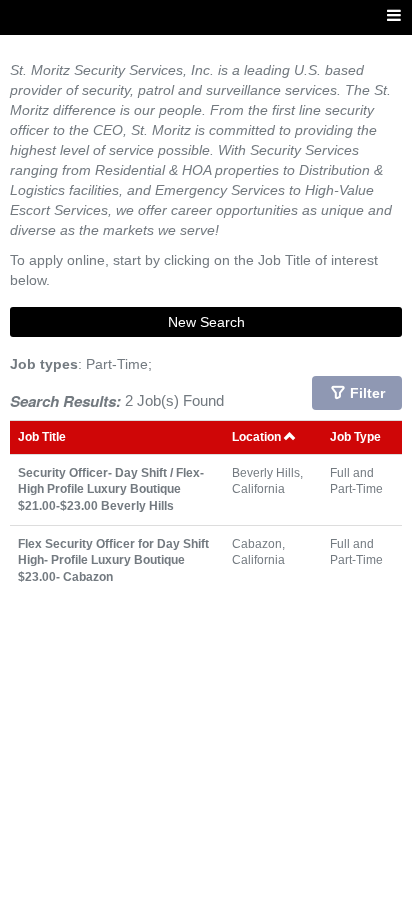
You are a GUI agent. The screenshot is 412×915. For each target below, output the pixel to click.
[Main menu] (394, 16)
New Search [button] (206, 322)
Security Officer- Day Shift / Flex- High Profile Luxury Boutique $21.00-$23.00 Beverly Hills (111, 489)
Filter (367, 393)
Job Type (355, 436)
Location (258, 436)
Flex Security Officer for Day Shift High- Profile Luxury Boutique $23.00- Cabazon (113, 560)
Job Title (42, 436)
